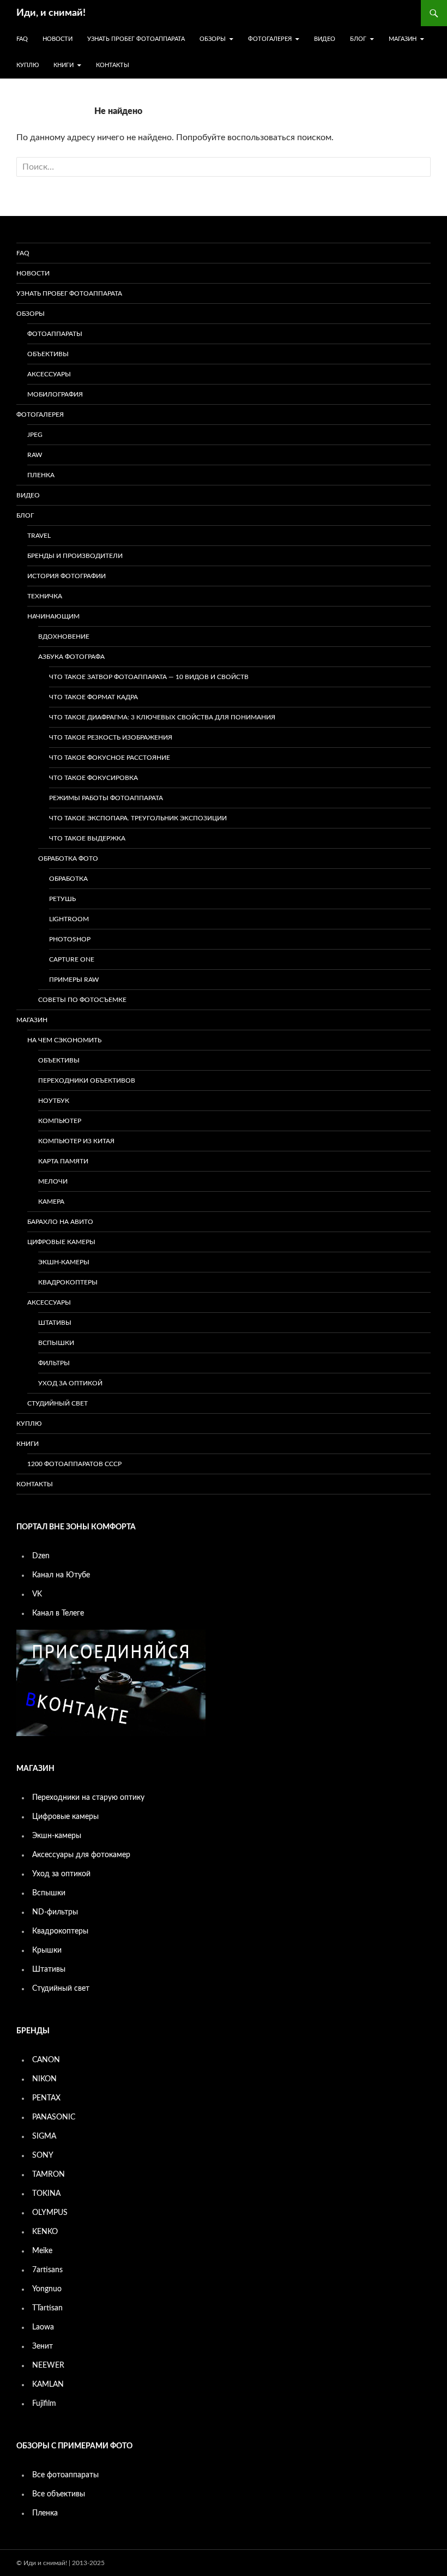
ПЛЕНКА (41, 475)
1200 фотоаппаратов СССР (74, 1464)
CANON (46, 2060)
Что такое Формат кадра (93, 697)
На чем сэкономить (64, 1040)
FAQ (22, 39)
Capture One (72, 959)
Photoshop (70, 939)
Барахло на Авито (60, 1222)
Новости (58, 39)
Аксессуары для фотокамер (81, 1855)
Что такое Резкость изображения (111, 737)
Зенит (43, 2346)
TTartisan (47, 2308)
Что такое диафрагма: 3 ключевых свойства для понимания (162, 717)
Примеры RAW (74, 980)
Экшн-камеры (64, 1262)
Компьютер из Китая (76, 1141)
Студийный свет (58, 1403)
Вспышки (56, 1343)
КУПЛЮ (28, 65)
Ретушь (62, 899)
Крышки (47, 1950)
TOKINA (46, 2194)
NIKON (44, 2079)
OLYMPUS (50, 2213)
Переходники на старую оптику (88, 1798)
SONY (43, 2155)
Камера (51, 1202)
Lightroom (69, 919)
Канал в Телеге (58, 1613)
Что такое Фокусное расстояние (110, 758)
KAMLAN (48, 2385)
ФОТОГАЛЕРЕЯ (270, 39)
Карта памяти (63, 1161)
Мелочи (53, 1181)
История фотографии (67, 576)
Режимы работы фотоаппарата (106, 798)
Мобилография (55, 394)
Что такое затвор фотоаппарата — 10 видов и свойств (149, 677)
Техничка (45, 596)
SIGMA (44, 2136)
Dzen (41, 1556)
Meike (42, 2251)
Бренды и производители (75, 556)
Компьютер (60, 1121)
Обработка (68, 879)
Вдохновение (64, 637)
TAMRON (49, 2175)
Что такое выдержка (87, 838)
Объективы (48, 354)
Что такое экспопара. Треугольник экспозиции (138, 818)
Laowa (43, 2327)
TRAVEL (39, 536)
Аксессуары (49, 374)
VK (37, 1594)
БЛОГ (358, 39)
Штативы (55, 1323)
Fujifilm (44, 2404)
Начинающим (53, 616)
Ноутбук (54, 1101)
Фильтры (54, 1363)
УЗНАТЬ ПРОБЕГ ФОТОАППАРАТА (136, 39)
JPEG (35, 435)
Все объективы (59, 2494)
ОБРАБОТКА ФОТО (68, 858)
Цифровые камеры (61, 1242)
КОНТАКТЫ (113, 65)
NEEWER (48, 2365)
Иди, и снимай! (51, 13)
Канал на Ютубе (61, 1575)
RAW (35, 455)
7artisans (47, 2270)
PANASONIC (54, 2117)
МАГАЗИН (403, 39)
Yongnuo (47, 2289)
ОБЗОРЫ (213, 39)
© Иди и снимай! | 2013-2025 (61, 2563)
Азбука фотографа (71, 657)
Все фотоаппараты (65, 2475)
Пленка (45, 2513)
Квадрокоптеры (68, 1282)
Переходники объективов (87, 1080)
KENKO (45, 2232)
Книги (64, 65)
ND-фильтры (55, 1912)
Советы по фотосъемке (82, 1000)
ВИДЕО (325, 39)
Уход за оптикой (70, 1383)
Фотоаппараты (55, 334)
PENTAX (46, 2098)
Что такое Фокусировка (93, 778)
